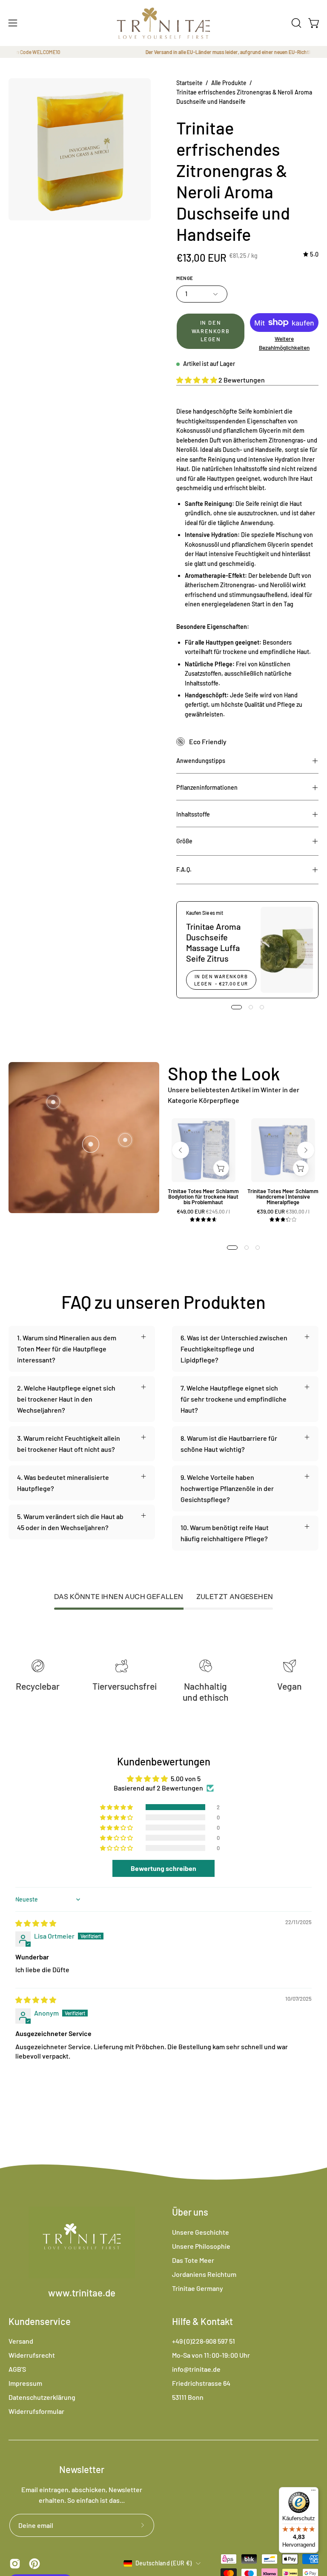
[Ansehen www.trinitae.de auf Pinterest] (34, 2564)
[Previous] (181, 1150)
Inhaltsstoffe (193, 814)
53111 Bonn (188, 2397)
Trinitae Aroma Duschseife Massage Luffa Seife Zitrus (213, 942)
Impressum (25, 2383)
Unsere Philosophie (201, 2246)
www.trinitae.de (82, 2293)
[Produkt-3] (53, 1102)
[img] (311, 255)
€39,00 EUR (286, 1212)
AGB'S (17, 2369)
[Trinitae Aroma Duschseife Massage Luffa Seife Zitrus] (287, 950)
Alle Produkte (229, 83)
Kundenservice (40, 2321)
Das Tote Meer (193, 2260)
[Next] (306, 1150)
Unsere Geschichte (201, 2232)
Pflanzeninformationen (207, 787)
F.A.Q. (184, 870)
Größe (184, 841)
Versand (21, 2341)
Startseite (189, 83)
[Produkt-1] (91, 1144)
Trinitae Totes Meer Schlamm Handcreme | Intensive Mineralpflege (283, 1197)
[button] (295, 23)
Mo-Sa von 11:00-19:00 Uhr (211, 2355)
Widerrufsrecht (32, 2355)
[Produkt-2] (125, 1140)
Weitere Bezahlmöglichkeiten (284, 343)
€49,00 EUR (206, 1212)
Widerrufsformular (36, 2411)
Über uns (190, 2212)
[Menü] (313, 2492)
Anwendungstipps (201, 761)
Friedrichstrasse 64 (201, 2383)
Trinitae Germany (198, 2288)
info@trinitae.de (196, 2369)
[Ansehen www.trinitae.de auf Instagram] (15, 2564)
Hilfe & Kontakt (202, 2321)
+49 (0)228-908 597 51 (204, 2341)
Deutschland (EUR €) (163, 2563)
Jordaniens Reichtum (204, 2274)
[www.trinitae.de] (163, 23)
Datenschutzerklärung (42, 2397)
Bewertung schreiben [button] (163, 1868)
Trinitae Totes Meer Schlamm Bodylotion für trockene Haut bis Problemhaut (203, 1197)
